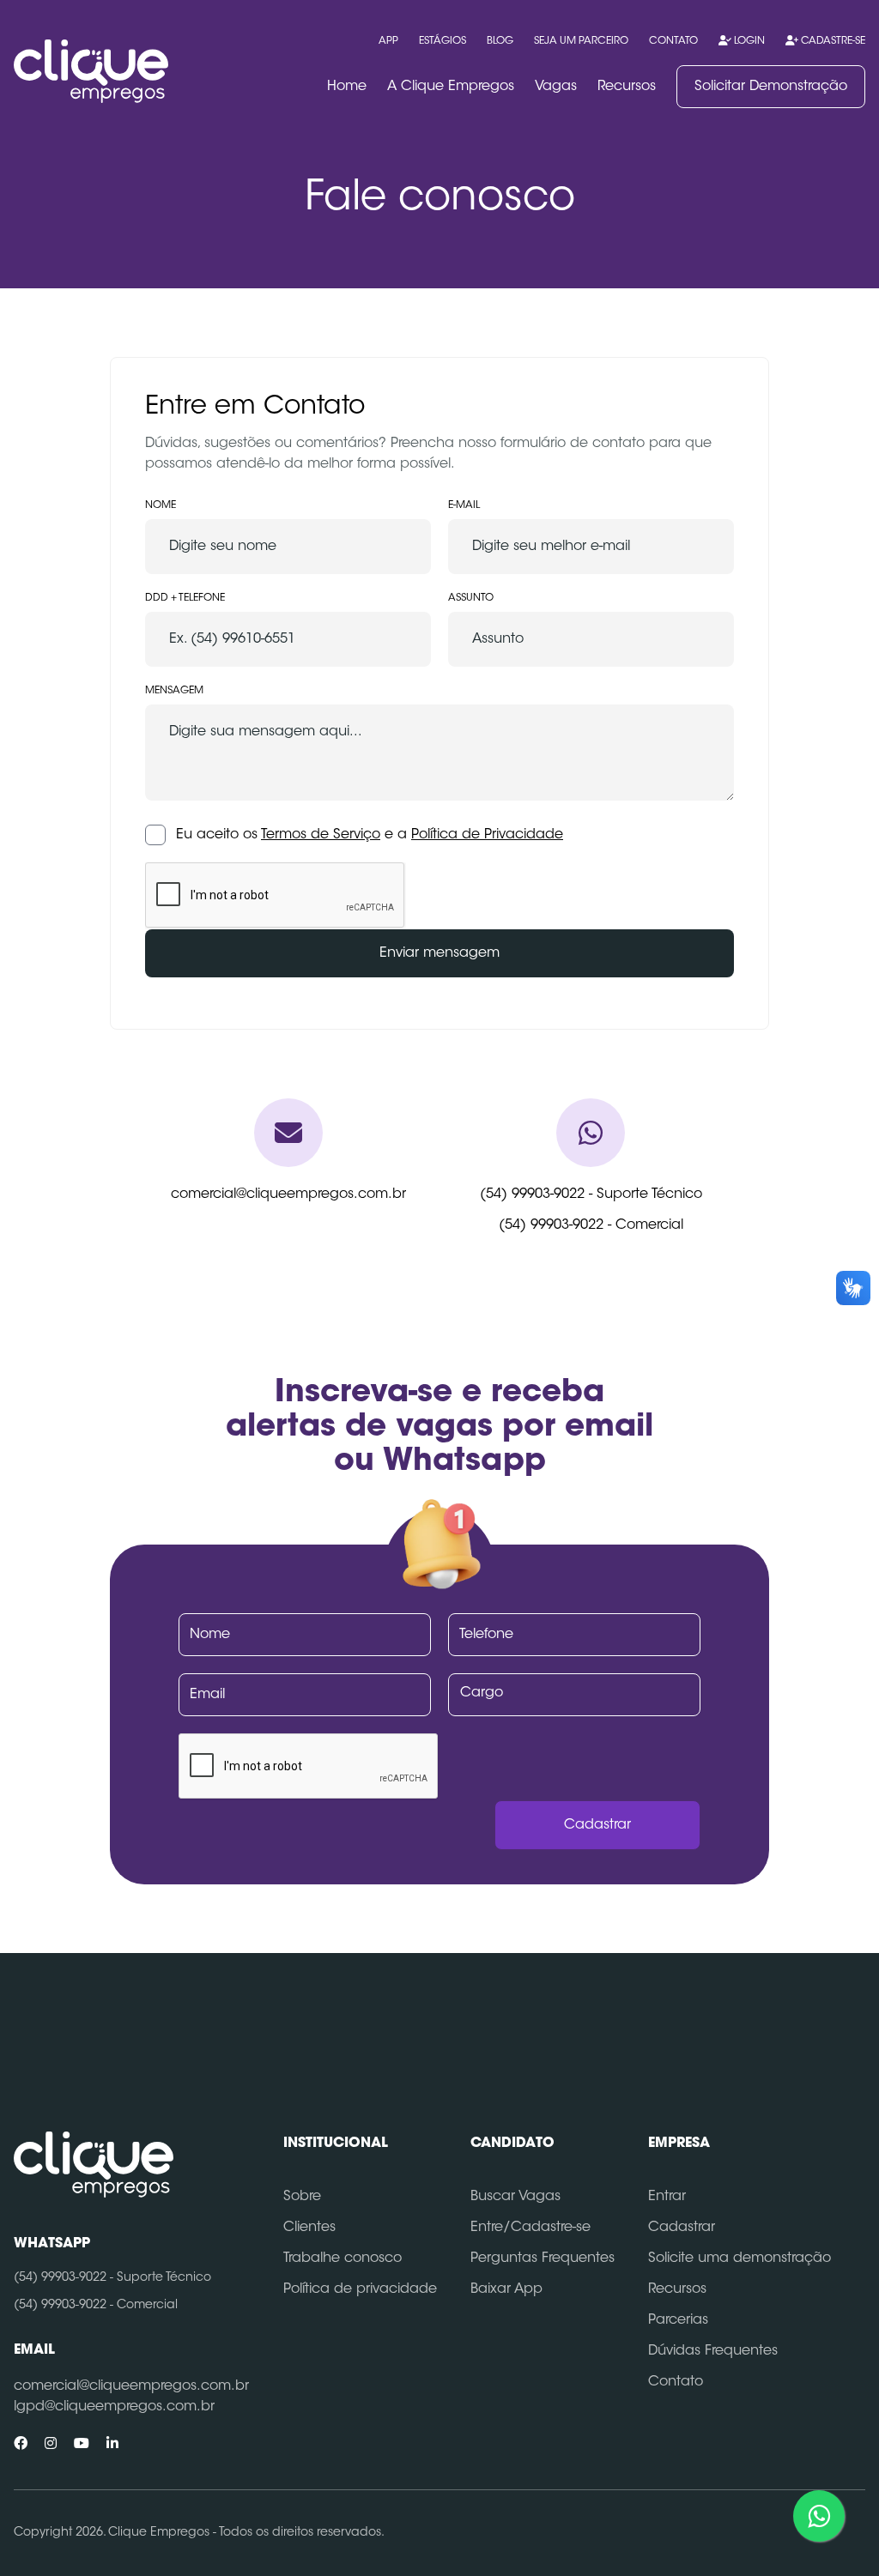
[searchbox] (578, 1693)
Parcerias (678, 2320)
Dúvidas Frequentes (713, 2351)
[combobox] (574, 1695)
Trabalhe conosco (343, 2259)
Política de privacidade (360, 2289)
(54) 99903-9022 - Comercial (591, 1225)
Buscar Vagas (515, 2197)
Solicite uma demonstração (740, 2259)
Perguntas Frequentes (543, 2259)
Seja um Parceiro (581, 41)
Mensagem (174, 691)
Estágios (443, 41)
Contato (673, 41)
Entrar (667, 2197)
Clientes (309, 2228)
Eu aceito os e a (370, 835)
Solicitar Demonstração (771, 87)
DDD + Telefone (185, 598)
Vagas (556, 87)
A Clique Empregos (451, 87)
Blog (500, 41)
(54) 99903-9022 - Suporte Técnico (591, 1194)
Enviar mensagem (439, 953)
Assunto (471, 598)
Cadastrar (682, 2228)
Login (748, 41)
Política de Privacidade (487, 835)
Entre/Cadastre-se (530, 2228)
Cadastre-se (832, 41)
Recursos (627, 87)
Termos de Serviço (321, 835)
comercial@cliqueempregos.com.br (288, 1194)
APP (388, 41)
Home (347, 87)
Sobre (302, 2197)
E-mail (464, 505)
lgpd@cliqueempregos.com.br (114, 2407)
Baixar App (506, 2289)
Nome (161, 505)
